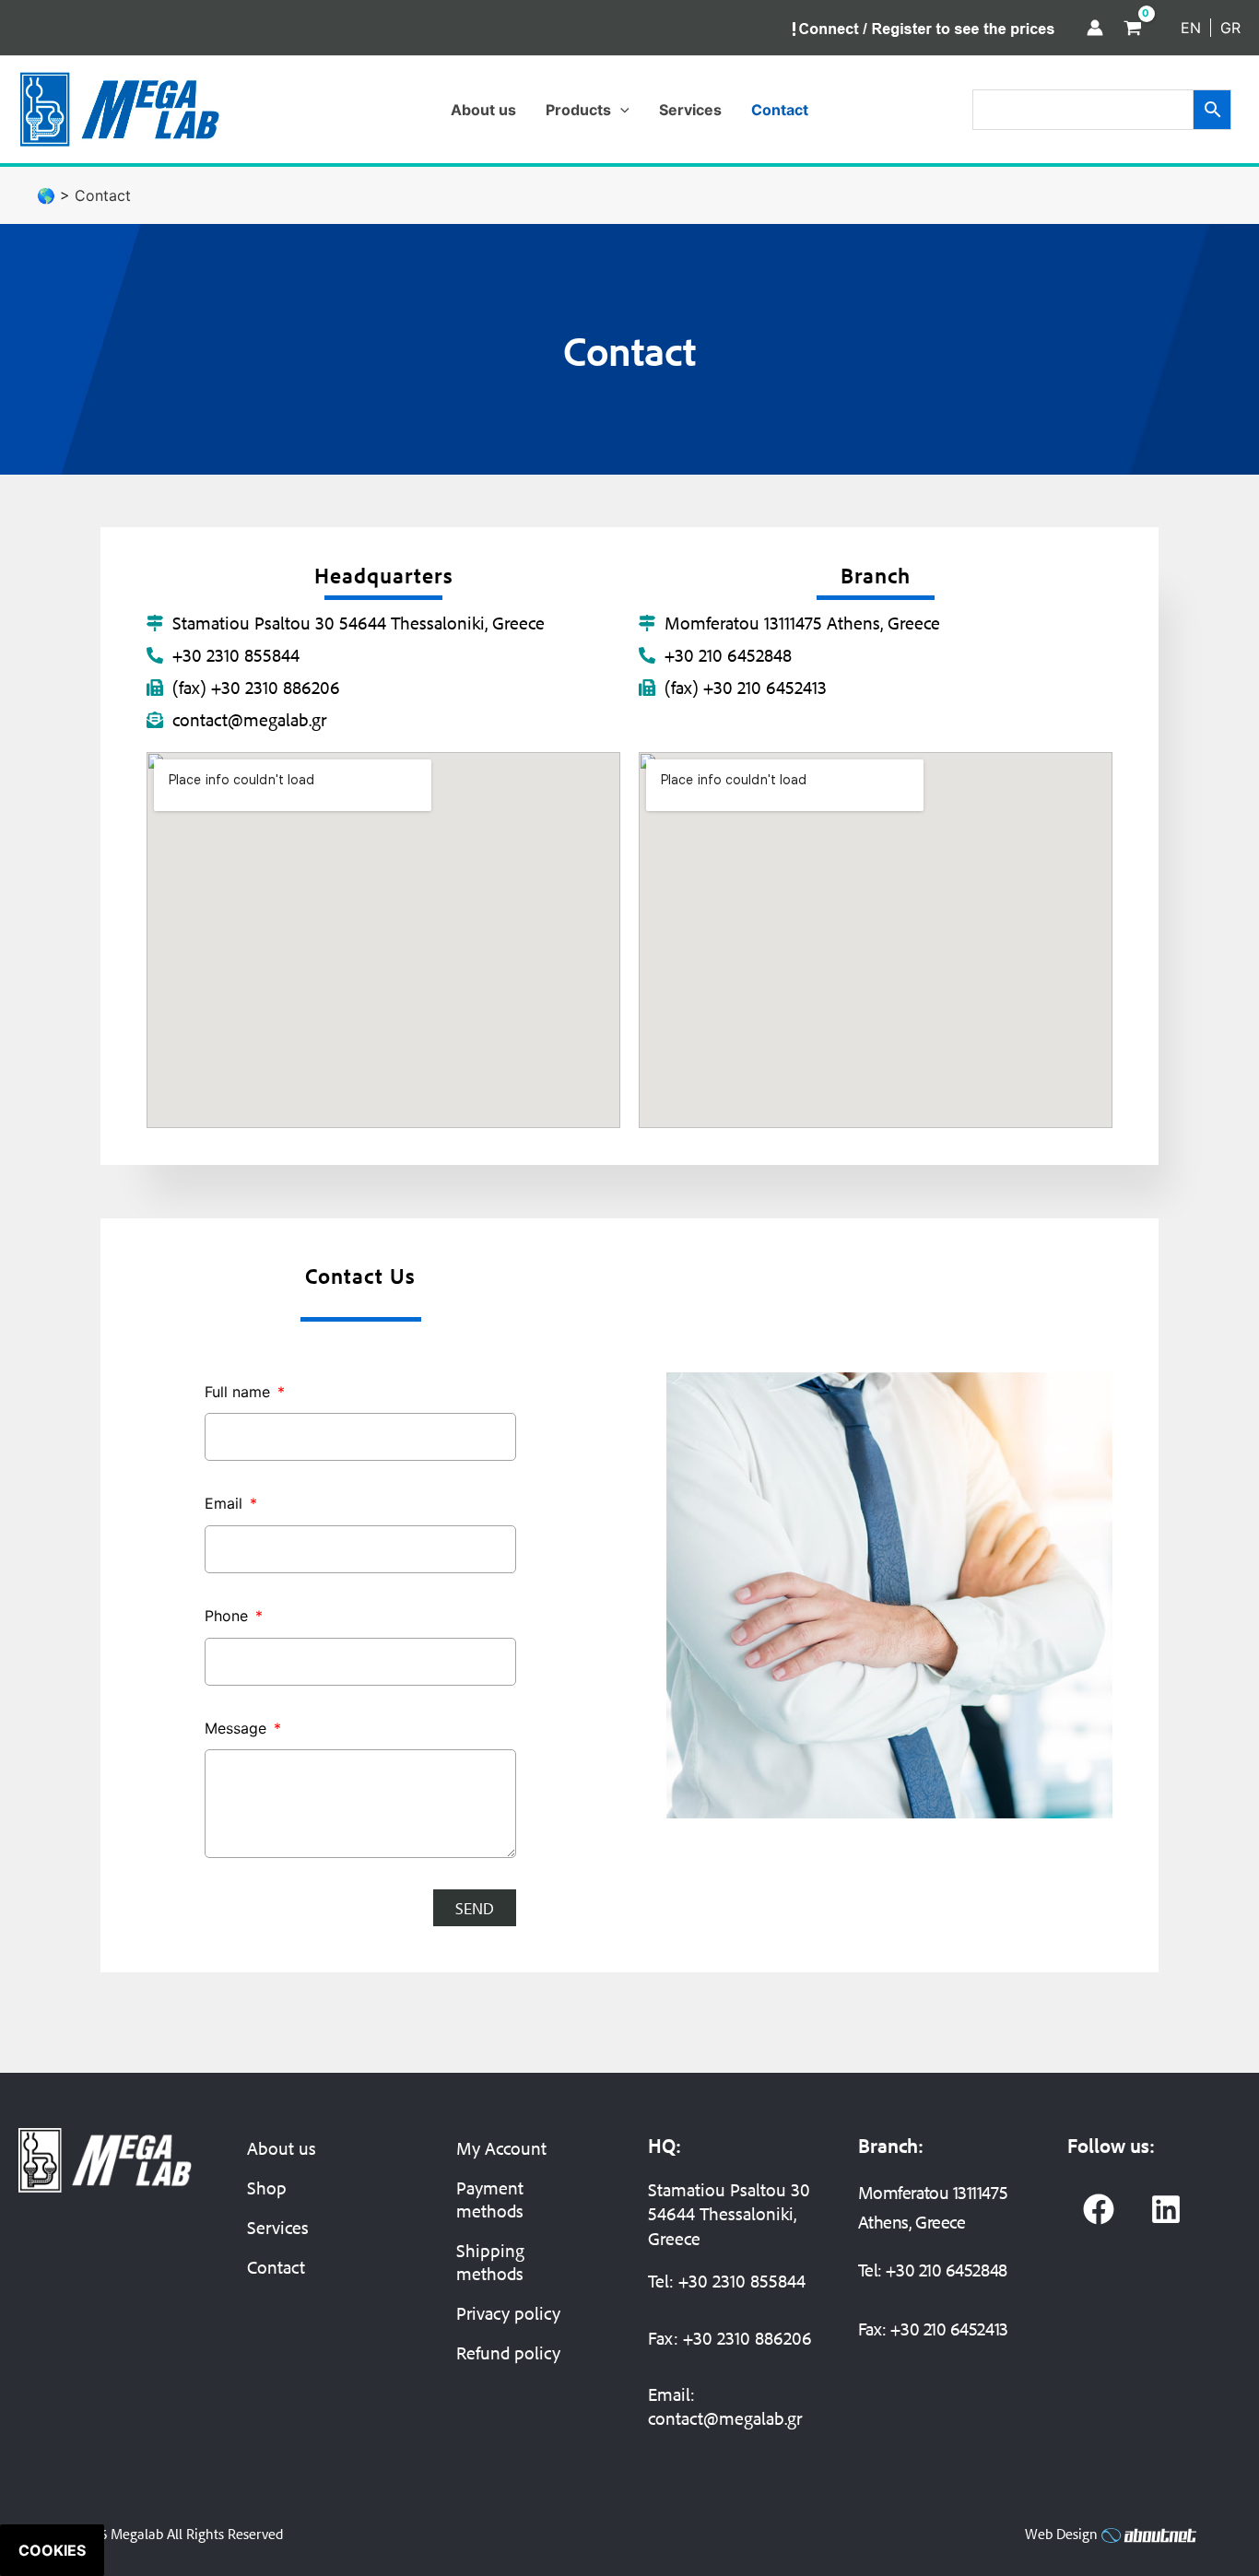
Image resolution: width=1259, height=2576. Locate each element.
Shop (267, 2188)
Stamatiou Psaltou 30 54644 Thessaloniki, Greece (729, 2214)
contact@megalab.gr (725, 2418)
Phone (229, 1616)
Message (238, 1728)
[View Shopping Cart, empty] (1133, 28)
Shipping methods (490, 2262)
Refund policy (508, 2353)
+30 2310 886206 (747, 2338)
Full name (240, 1392)
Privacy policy (508, 2313)
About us (282, 2148)
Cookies (52, 2550)
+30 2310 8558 (733, 2281)
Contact (276, 2267)
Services (278, 2227)
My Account (501, 2148)
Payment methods (490, 2199)
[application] (620, 110)
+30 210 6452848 (946, 2270)
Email (226, 1503)
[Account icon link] (1095, 28)
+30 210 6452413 (949, 2329)
